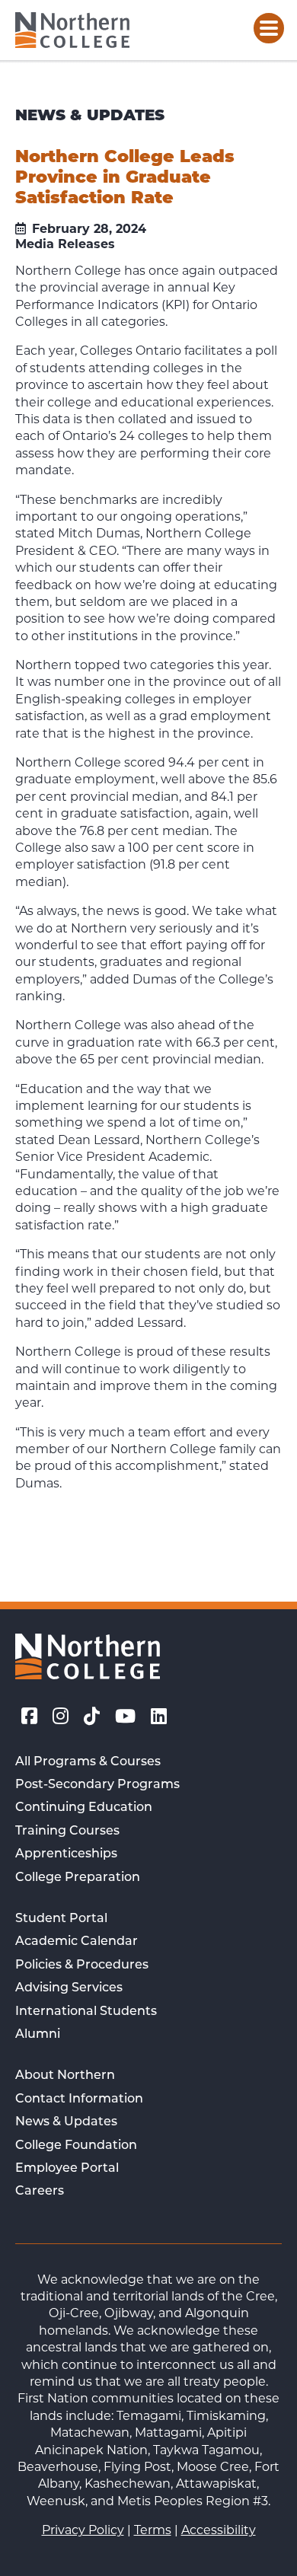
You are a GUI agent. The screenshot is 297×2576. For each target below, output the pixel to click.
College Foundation (76, 2146)
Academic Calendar (77, 1942)
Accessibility (219, 2530)
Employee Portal (67, 2169)
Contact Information (79, 2099)
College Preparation (78, 1878)
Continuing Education (84, 1808)
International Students (86, 2012)
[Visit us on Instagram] (61, 1717)
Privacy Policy (83, 2530)
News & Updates (66, 2122)
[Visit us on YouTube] (125, 1717)
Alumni (38, 2035)
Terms (153, 2530)
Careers (40, 2192)
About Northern (65, 2076)
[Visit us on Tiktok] (92, 1717)
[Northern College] (72, 30)
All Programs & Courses (88, 1762)
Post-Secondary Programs (97, 1785)
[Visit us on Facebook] (29, 1717)
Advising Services (69, 1988)
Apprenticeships (66, 1854)
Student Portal (61, 1919)
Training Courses (67, 1832)
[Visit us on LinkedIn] (159, 1717)
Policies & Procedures (82, 1965)
